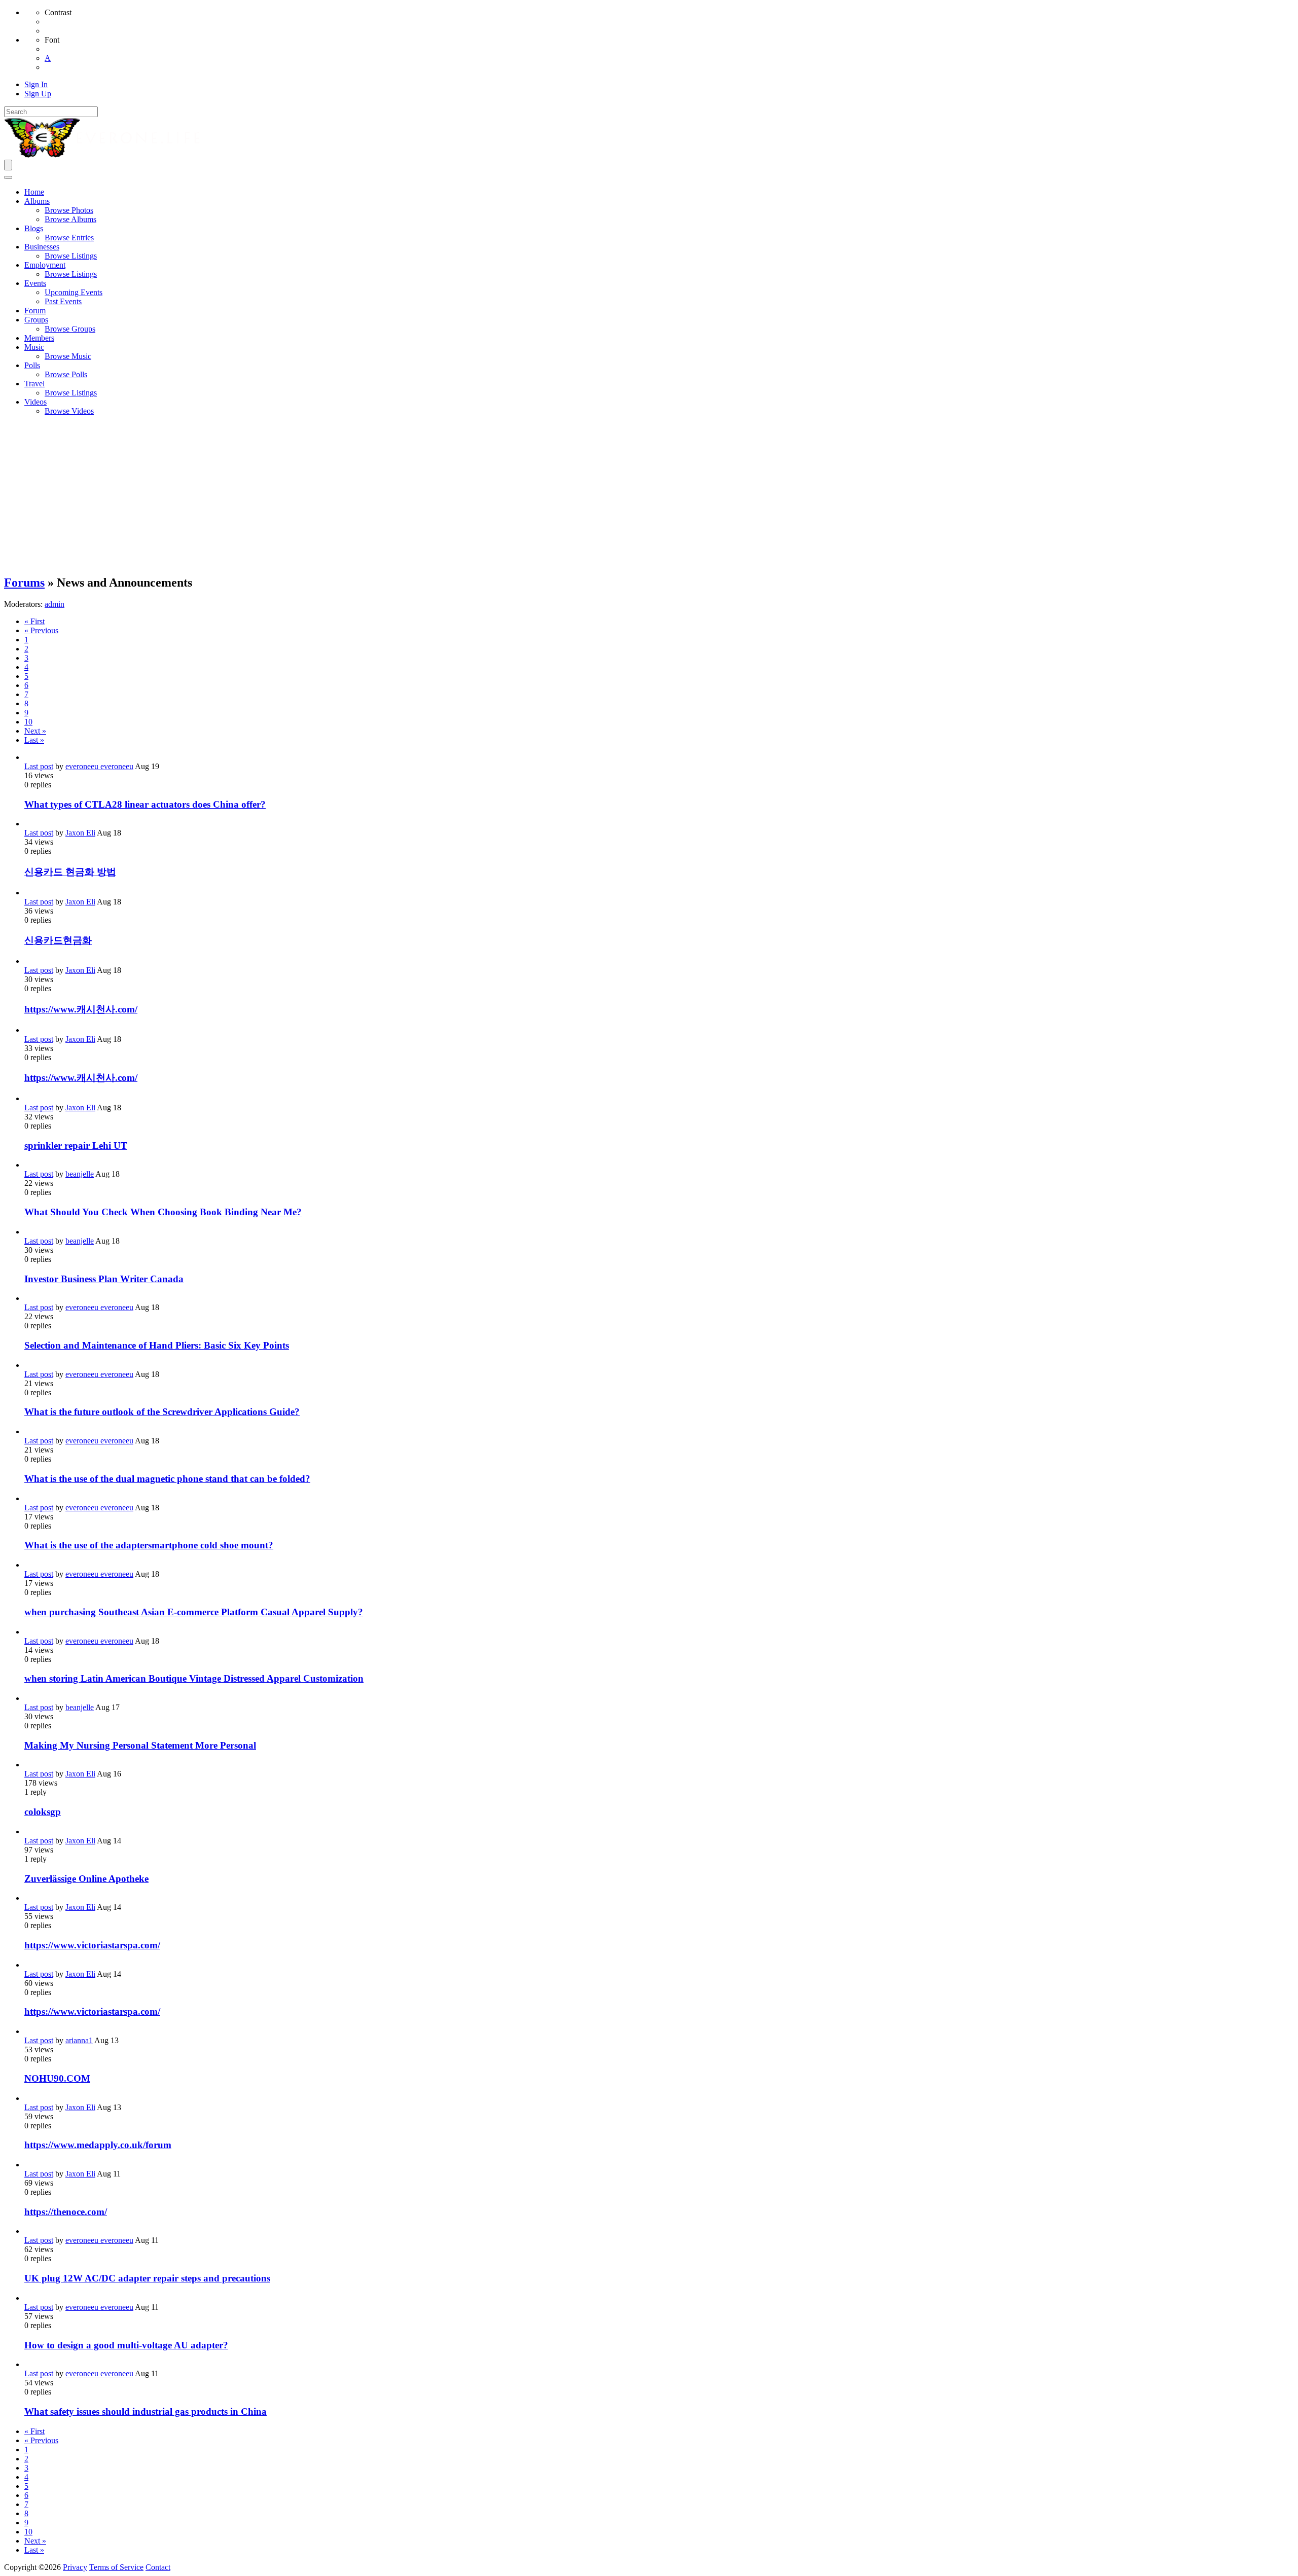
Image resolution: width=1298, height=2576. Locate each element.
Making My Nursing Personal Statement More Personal (140, 1745)
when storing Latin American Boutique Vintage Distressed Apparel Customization (194, 1678)
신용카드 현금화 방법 (70, 872)
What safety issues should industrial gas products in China (146, 2411)
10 (28, 722)
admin (55, 604)
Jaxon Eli (80, 833)
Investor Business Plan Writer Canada (104, 1279)
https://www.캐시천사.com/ (81, 1009)
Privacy (75, 2567)
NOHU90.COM (57, 2078)
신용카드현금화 (58, 940)
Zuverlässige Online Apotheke (86, 1879)
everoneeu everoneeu (99, 766)
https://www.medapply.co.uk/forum (98, 2145)
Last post (39, 766)
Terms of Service (116, 2567)
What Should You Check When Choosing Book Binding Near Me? (163, 1212)
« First (34, 621)
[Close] (8, 177)
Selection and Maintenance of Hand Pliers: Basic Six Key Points (157, 1345)
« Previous (41, 630)
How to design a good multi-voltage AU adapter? (126, 2345)
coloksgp (43, 1812)
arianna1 (79, 2040)
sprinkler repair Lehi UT (76, 1146)
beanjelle (80, 1174)
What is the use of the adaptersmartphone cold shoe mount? (149, 1545)
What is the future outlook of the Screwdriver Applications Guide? (162, 1412)
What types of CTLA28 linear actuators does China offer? (145, 804)
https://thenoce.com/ (66, 2212)
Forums (24, 583)
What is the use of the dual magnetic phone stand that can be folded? (167, 1479)
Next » (35, 731)
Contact (158, 2567)
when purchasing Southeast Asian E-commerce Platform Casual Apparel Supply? (194, 1612)
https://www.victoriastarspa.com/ (92, 1945)
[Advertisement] (649, 495)
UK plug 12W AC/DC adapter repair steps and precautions (147, 2278)
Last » (34, 740)
